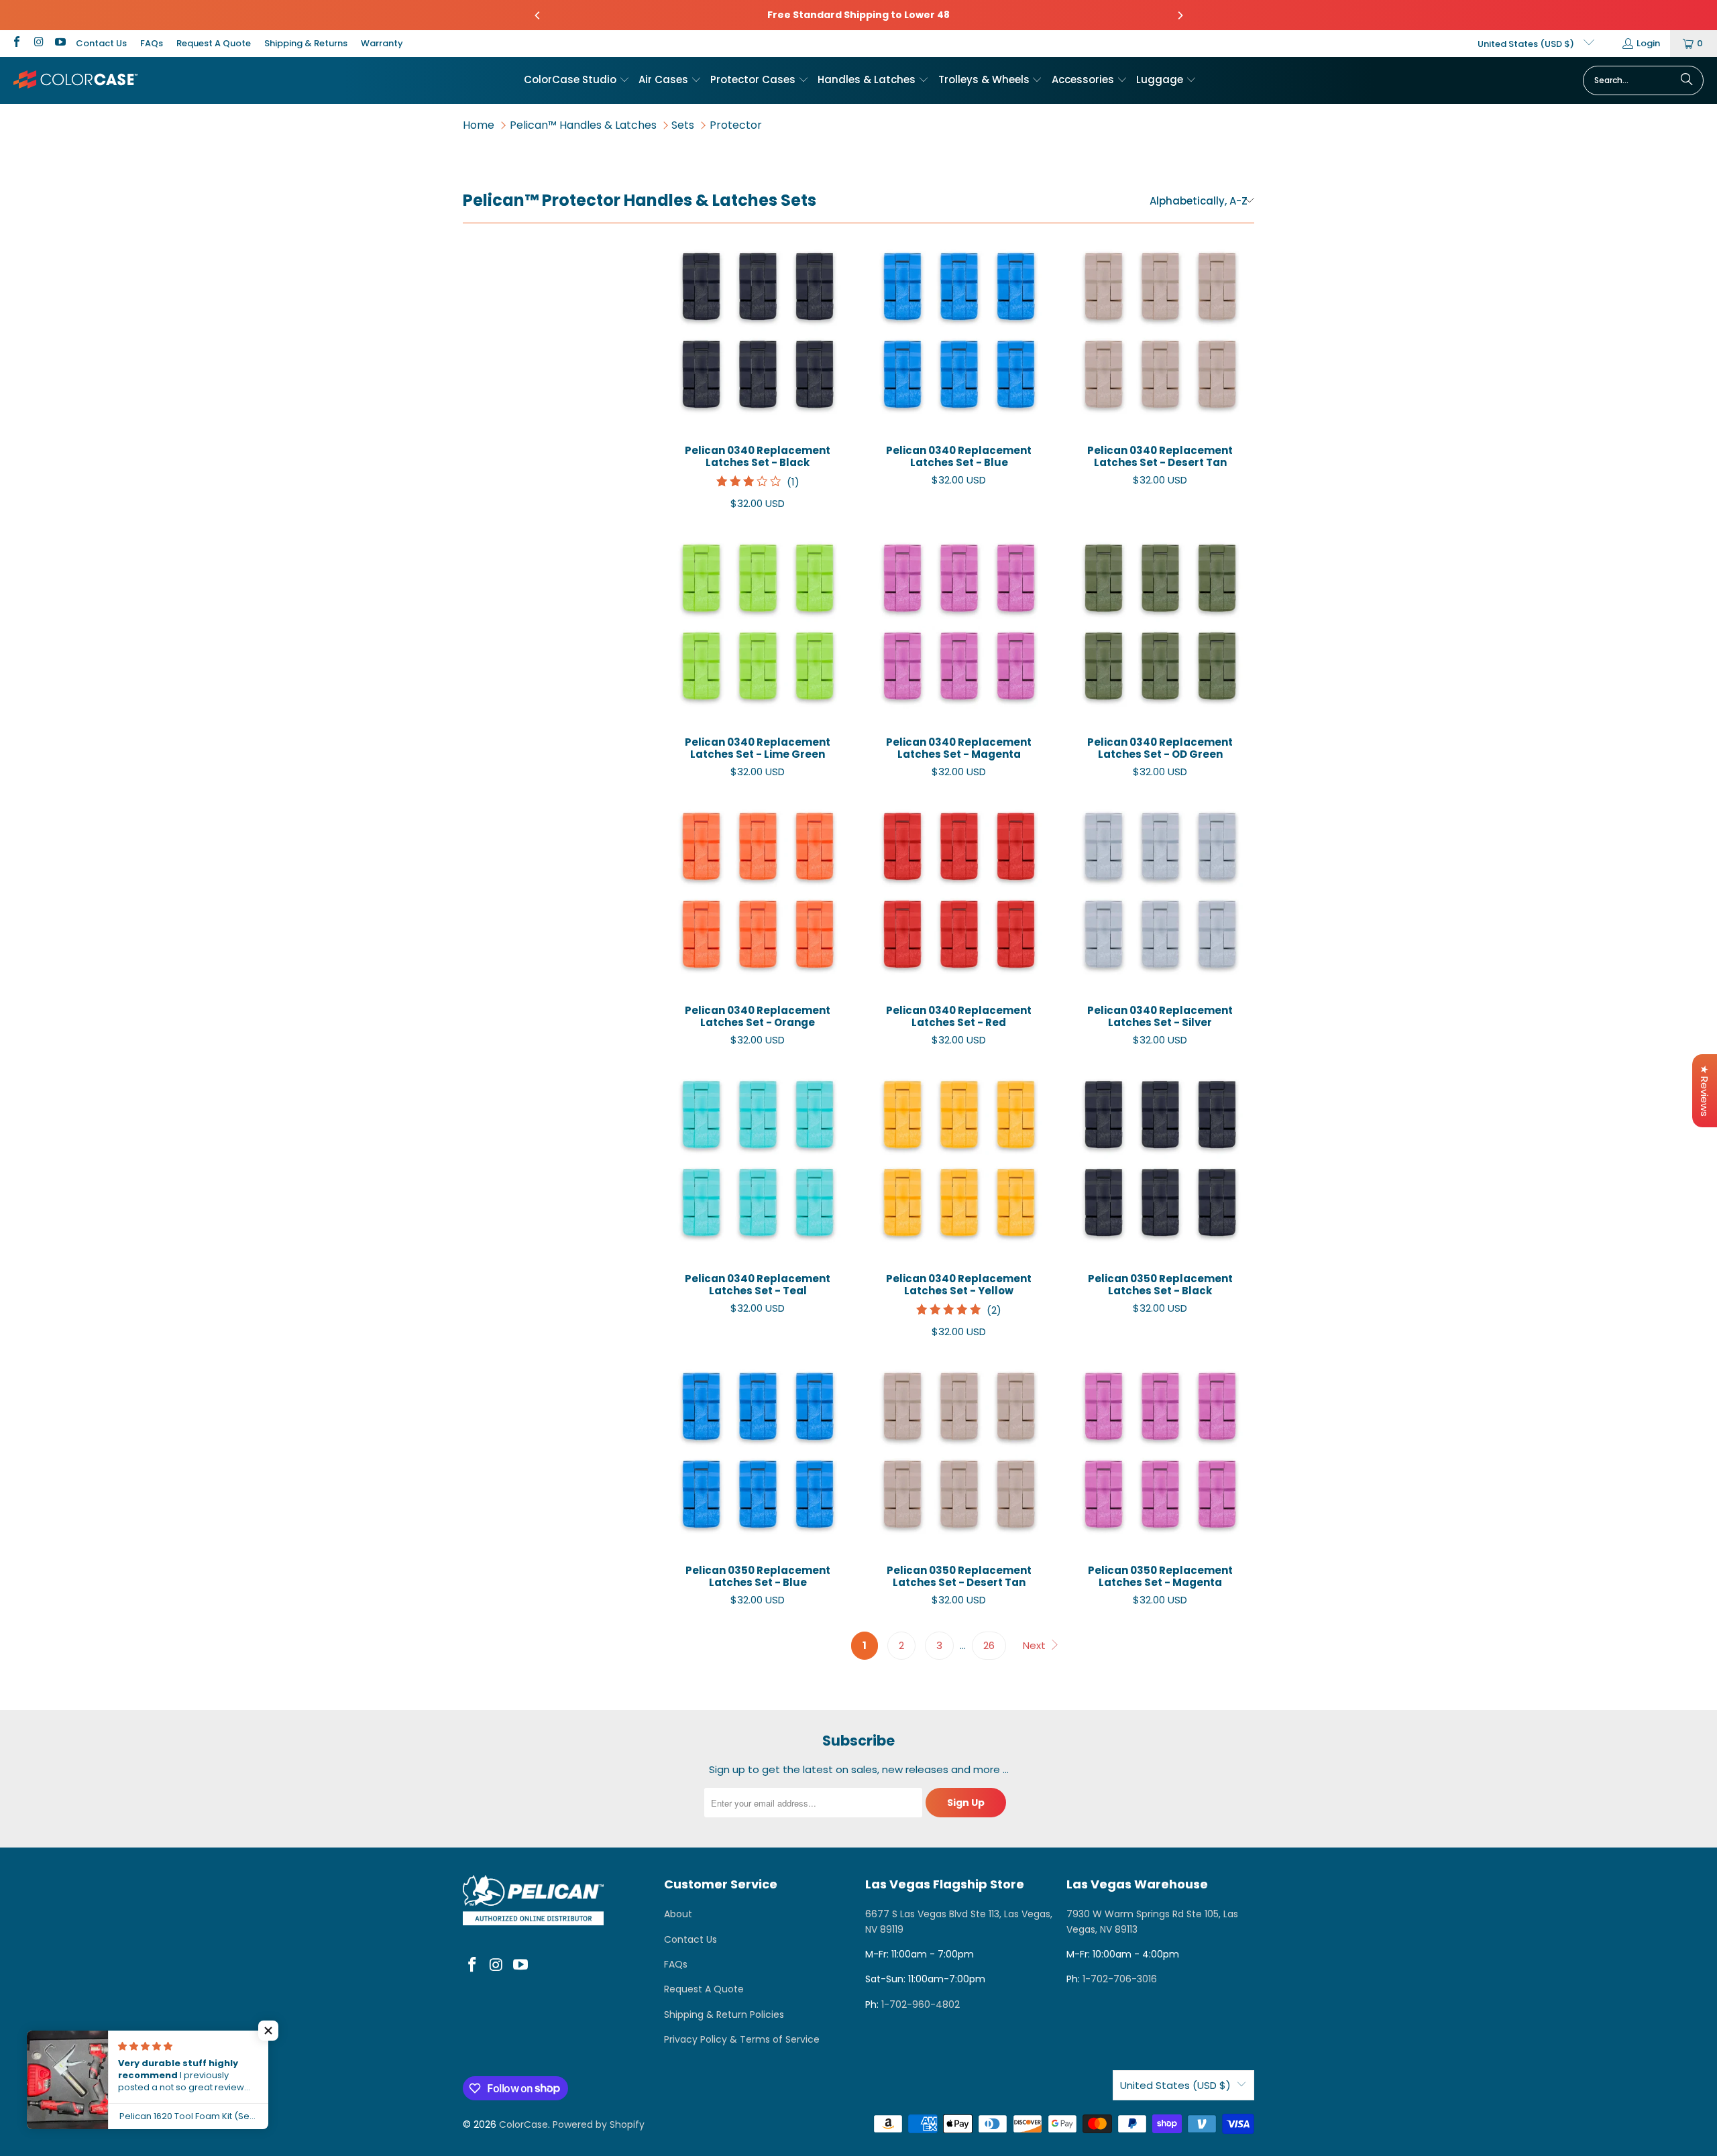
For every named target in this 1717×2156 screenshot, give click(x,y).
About (678, 1914)
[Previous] (538, 15)
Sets (683, 125)
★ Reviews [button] (1705, 1091)
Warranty (382, 43)
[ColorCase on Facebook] (16, 43)
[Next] (1180, 15)
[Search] (1687, 80)
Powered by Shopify (599, 2124)
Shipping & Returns (306, 43)
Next (1036, 1645)
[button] (577, 80)
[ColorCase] (75, 80)
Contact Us (101, 43)
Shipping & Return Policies (724, 2015)
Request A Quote (214, 43)
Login (1648, 43)
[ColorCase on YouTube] (60, 43)
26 (989, 1645)
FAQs (152, 43)
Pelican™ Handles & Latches (583, 125)
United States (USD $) (1527, 44)
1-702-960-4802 (921, 2004)
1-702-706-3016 (1120, 1979)
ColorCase (523, 2124)
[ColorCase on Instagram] (38, 43)
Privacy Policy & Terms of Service (742, 2039)
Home (479, 125)
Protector (736, 125)
